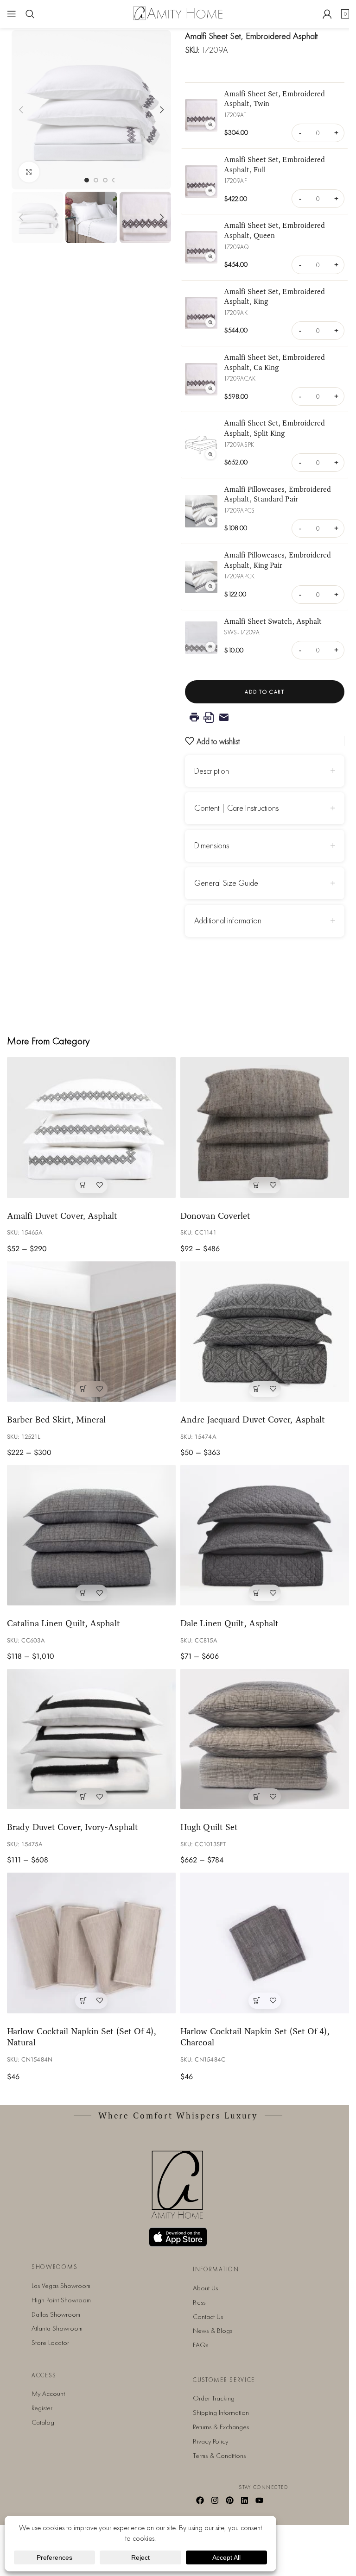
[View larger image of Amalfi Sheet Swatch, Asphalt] (201, 638)
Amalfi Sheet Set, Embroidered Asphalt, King (274, 296)
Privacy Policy (210, 2441)
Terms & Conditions (219, 2456)
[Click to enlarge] (29, 172)
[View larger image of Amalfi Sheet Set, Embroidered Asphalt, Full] (201, 182)
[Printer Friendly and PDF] (265, 717)
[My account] (327, 14)
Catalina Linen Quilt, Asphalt (64, 1623)
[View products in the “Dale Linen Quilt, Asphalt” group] (257, 1593)
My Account (48, 2394)
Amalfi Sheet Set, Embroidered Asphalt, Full (274, 164)
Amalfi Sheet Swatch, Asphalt (273, 621)
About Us (205, 2288)
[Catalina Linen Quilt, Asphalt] (91, 1535)
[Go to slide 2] (96, 180)
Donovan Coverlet (216, 1216)
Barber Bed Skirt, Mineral (56, 1419)
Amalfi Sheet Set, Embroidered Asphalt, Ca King (274, 362)
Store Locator (50, 2343)
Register (42, 2408)
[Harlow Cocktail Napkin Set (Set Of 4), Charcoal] (265, 1943)
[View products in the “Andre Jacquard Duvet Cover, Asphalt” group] (257, 1389)
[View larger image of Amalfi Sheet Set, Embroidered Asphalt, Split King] (201, 445)
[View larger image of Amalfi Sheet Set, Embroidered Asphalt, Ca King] (201, 379)
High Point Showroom (61, 2300)
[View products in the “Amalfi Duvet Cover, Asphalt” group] (83, 1185)
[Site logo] (178, 13)
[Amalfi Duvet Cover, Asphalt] (91, 1127)
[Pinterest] (230, 2500)
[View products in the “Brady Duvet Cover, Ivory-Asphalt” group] (83, 1796)
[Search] (30, 14)
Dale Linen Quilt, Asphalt (229, 1623)
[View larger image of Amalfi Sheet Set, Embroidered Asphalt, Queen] (201, 247)
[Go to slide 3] (105, 180)
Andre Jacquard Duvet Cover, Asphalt (253, 1419)
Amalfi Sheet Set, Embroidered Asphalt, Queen (274, 230)
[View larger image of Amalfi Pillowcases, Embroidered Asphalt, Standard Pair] (201, 511)
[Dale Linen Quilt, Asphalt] (265, 1535)
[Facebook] (200, 2500)
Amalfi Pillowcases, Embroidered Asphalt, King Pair (277, 560)
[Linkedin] (244, 2500)
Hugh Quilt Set (209, 1827)
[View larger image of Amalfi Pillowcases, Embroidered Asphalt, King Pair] (201, 577)
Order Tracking (214, 2398)
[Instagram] (215, 2500)
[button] (21, 110)
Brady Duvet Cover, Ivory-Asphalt (73, 1827)
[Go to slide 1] (87, 180)
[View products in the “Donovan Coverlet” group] (257, 1185)
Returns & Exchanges (221, 2427)
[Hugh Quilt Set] (265, 1739)
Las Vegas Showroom (61, 2286)
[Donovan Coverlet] (265, 1127)
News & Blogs (213, 2331)
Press (199, 2302)
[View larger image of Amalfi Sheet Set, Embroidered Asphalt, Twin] (201, 115)
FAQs (200, 2345)
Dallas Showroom (56, 2314)
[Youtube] (259, 2500)
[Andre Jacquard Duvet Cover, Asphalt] (265, 1332)
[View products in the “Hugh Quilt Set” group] (257, 1796)
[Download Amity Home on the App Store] (178, 2237)
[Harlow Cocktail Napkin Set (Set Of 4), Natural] (91, 1943)
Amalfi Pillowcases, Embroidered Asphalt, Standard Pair (277, 494)
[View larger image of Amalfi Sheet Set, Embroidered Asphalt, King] (201, 313)
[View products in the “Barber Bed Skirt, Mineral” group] (83, 1389)
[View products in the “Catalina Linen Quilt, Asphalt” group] (83, 1593)
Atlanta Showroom (57, 2328)
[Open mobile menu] (12, 14)
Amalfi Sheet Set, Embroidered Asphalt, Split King (274, 428)
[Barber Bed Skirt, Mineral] (91, 1332)
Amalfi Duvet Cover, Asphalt (62, 1216)
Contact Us (208, 2317)
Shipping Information (221, 2413)
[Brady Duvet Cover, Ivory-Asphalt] (91, 1739)
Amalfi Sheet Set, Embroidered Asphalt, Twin (274, 99)
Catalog (43, 2422)
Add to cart (264, 692)
